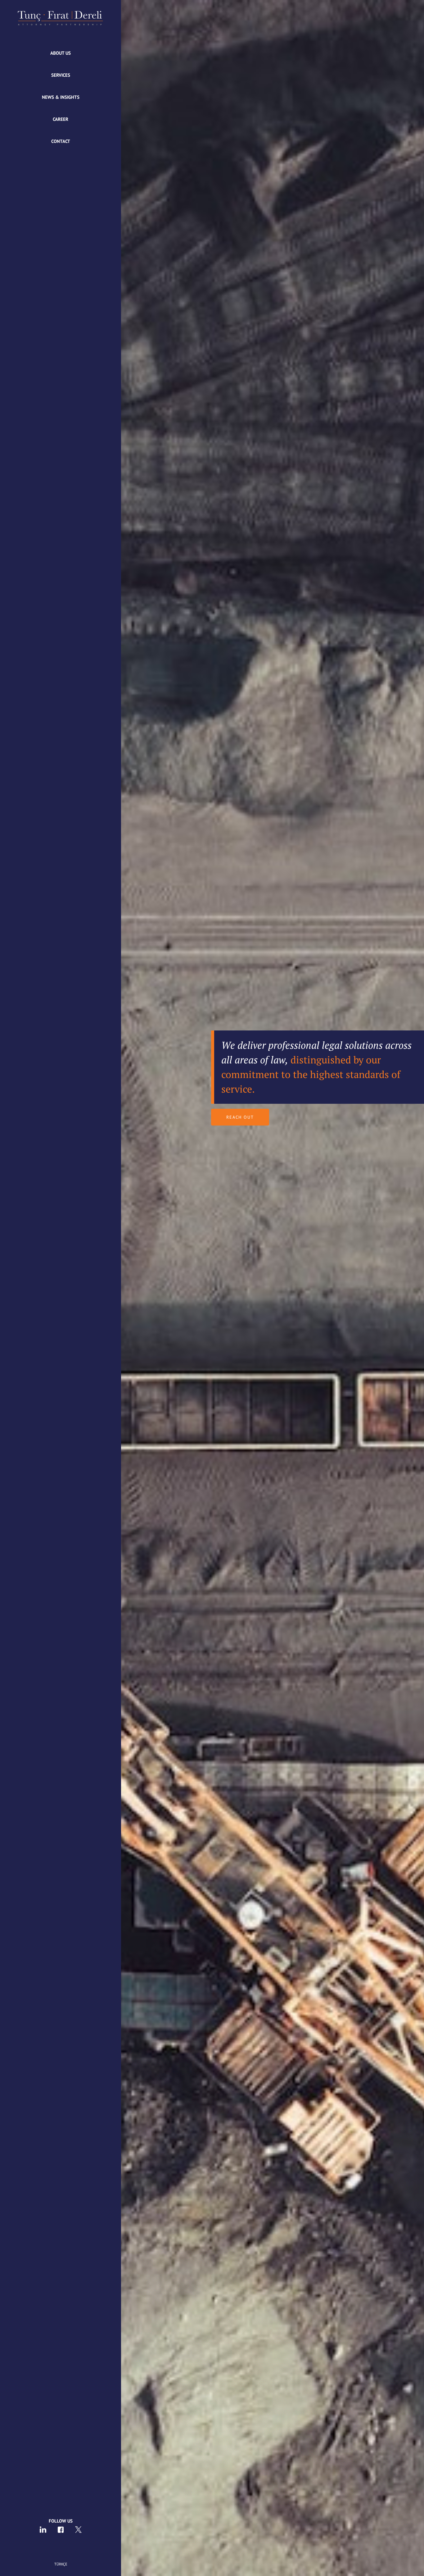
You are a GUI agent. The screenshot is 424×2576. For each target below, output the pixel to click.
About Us (61, 53)
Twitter (78, 2530)
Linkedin (43, 2530)
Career (61, 119)
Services (61, 75)
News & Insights (61, 97)
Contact (61, 141)
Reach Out (240, 1117)
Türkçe (61, 2564)
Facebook (61, 2530)
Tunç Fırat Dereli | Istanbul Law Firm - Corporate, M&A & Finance (61, 18)
